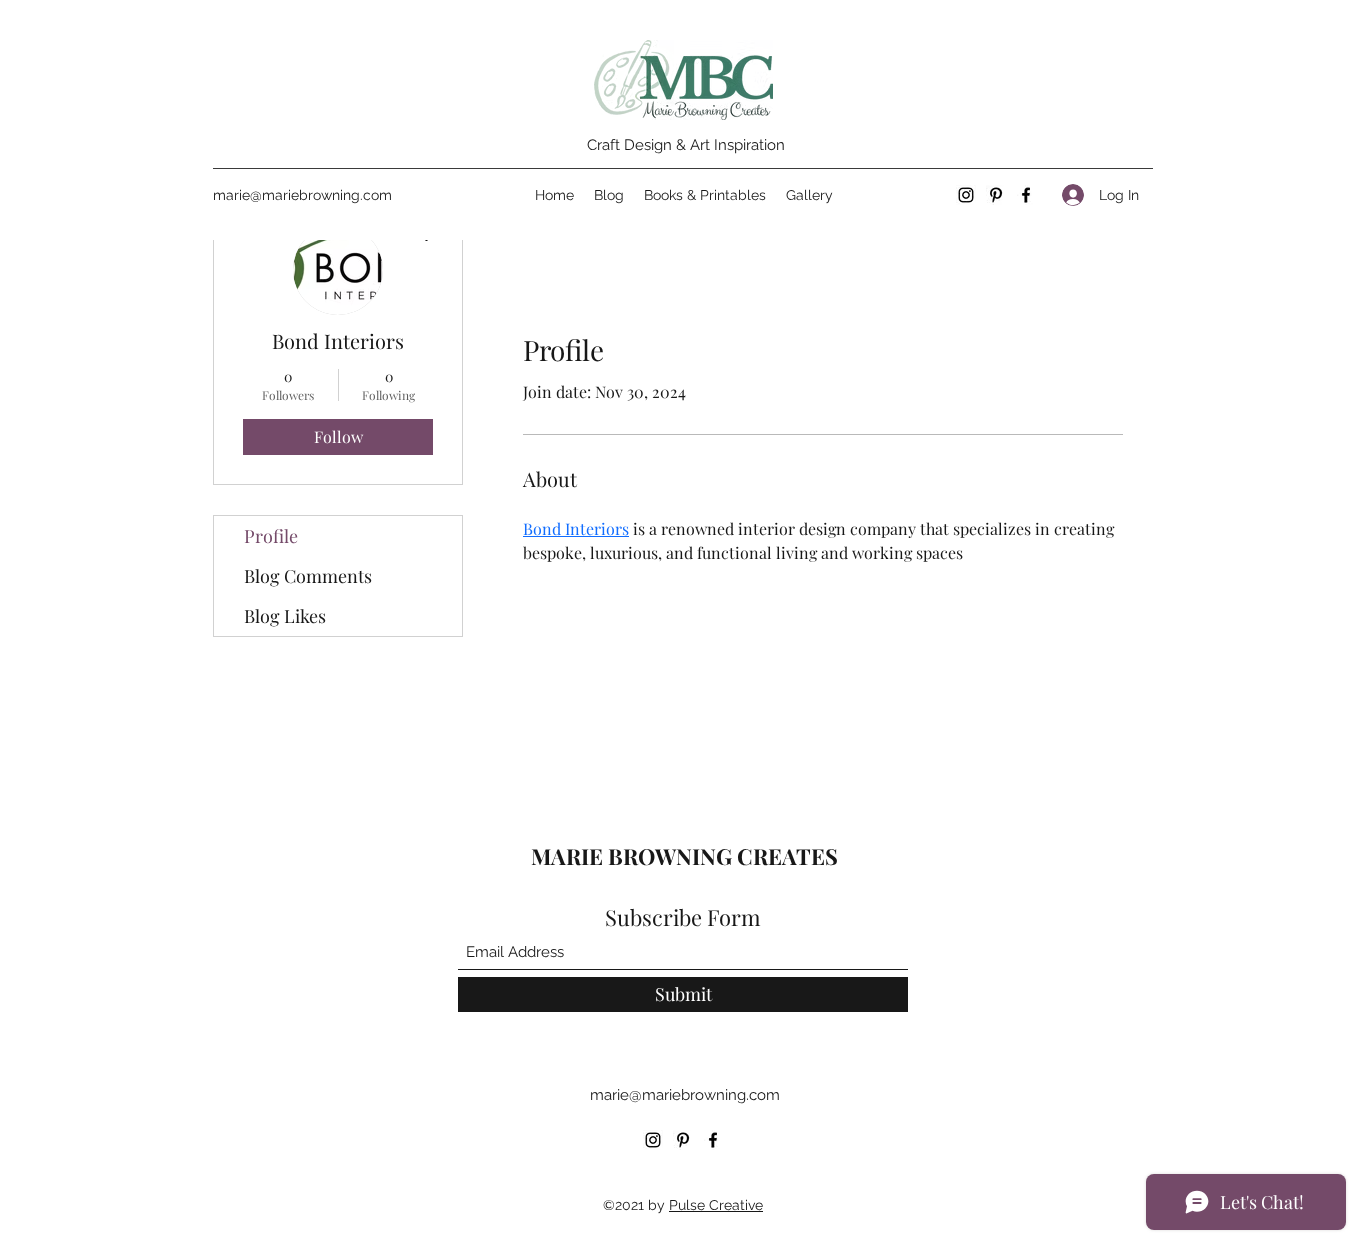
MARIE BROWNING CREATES (687, 856)
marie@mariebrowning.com (302, 195)
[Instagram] (966, 195)
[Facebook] (1026, 195)
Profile (271, 536)
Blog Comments (308, 576)
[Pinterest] (996, 195)
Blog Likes (285, 616)
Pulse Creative (716, 1205)
